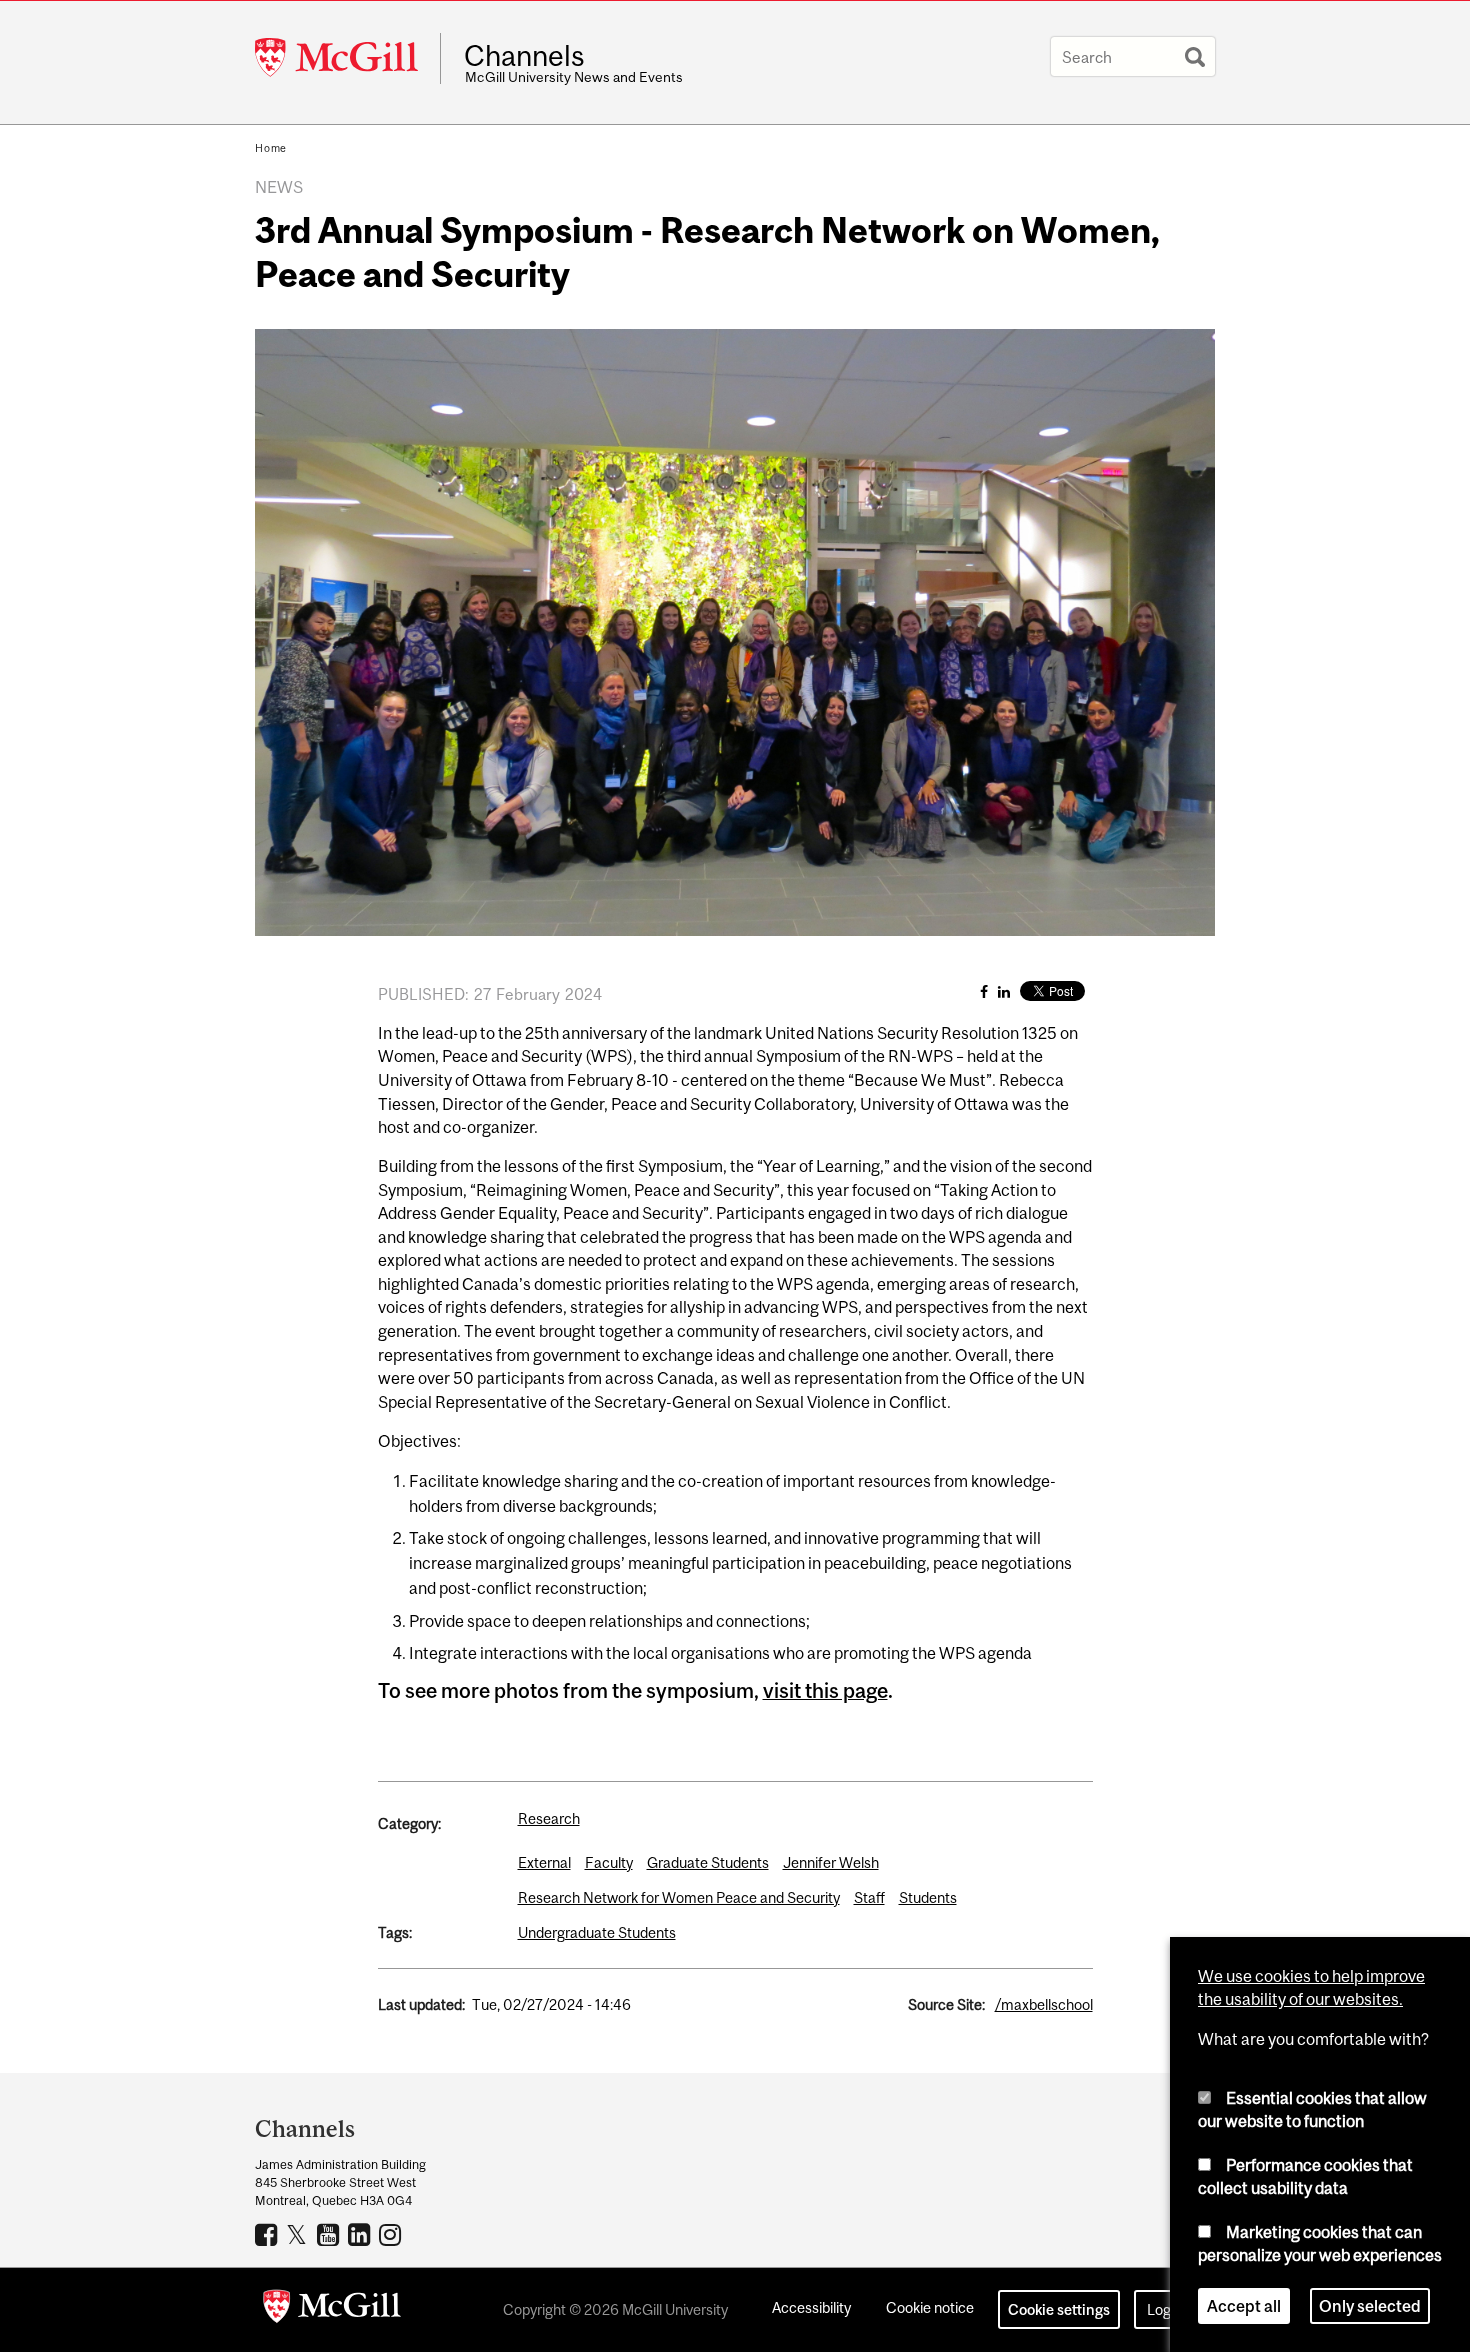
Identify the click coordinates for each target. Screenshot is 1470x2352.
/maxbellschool (1044, 2004)
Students (928, 1897)
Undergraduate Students (597, 1932)
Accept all (1244, 2306)
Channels (524, 56)
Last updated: (421, 2004)
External (544, 1862)
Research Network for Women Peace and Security (679, 1897)
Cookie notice (930, 2307)
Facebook (268, 2234)
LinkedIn (361, 2234)
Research (549, 1818)
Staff (869, 1897)
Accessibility (811, 2307)
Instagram (392, 2234)
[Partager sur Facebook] (984, 991)
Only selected (1370, 2306)
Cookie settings (1059, 2309)
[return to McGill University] (332, 2310)
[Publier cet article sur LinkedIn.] (1004, 991)
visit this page (825, 1690)
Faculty (609, 1862)
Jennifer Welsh (831, 1862)
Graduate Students (708, 1862)
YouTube (330, 2234)
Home (271, 148)
